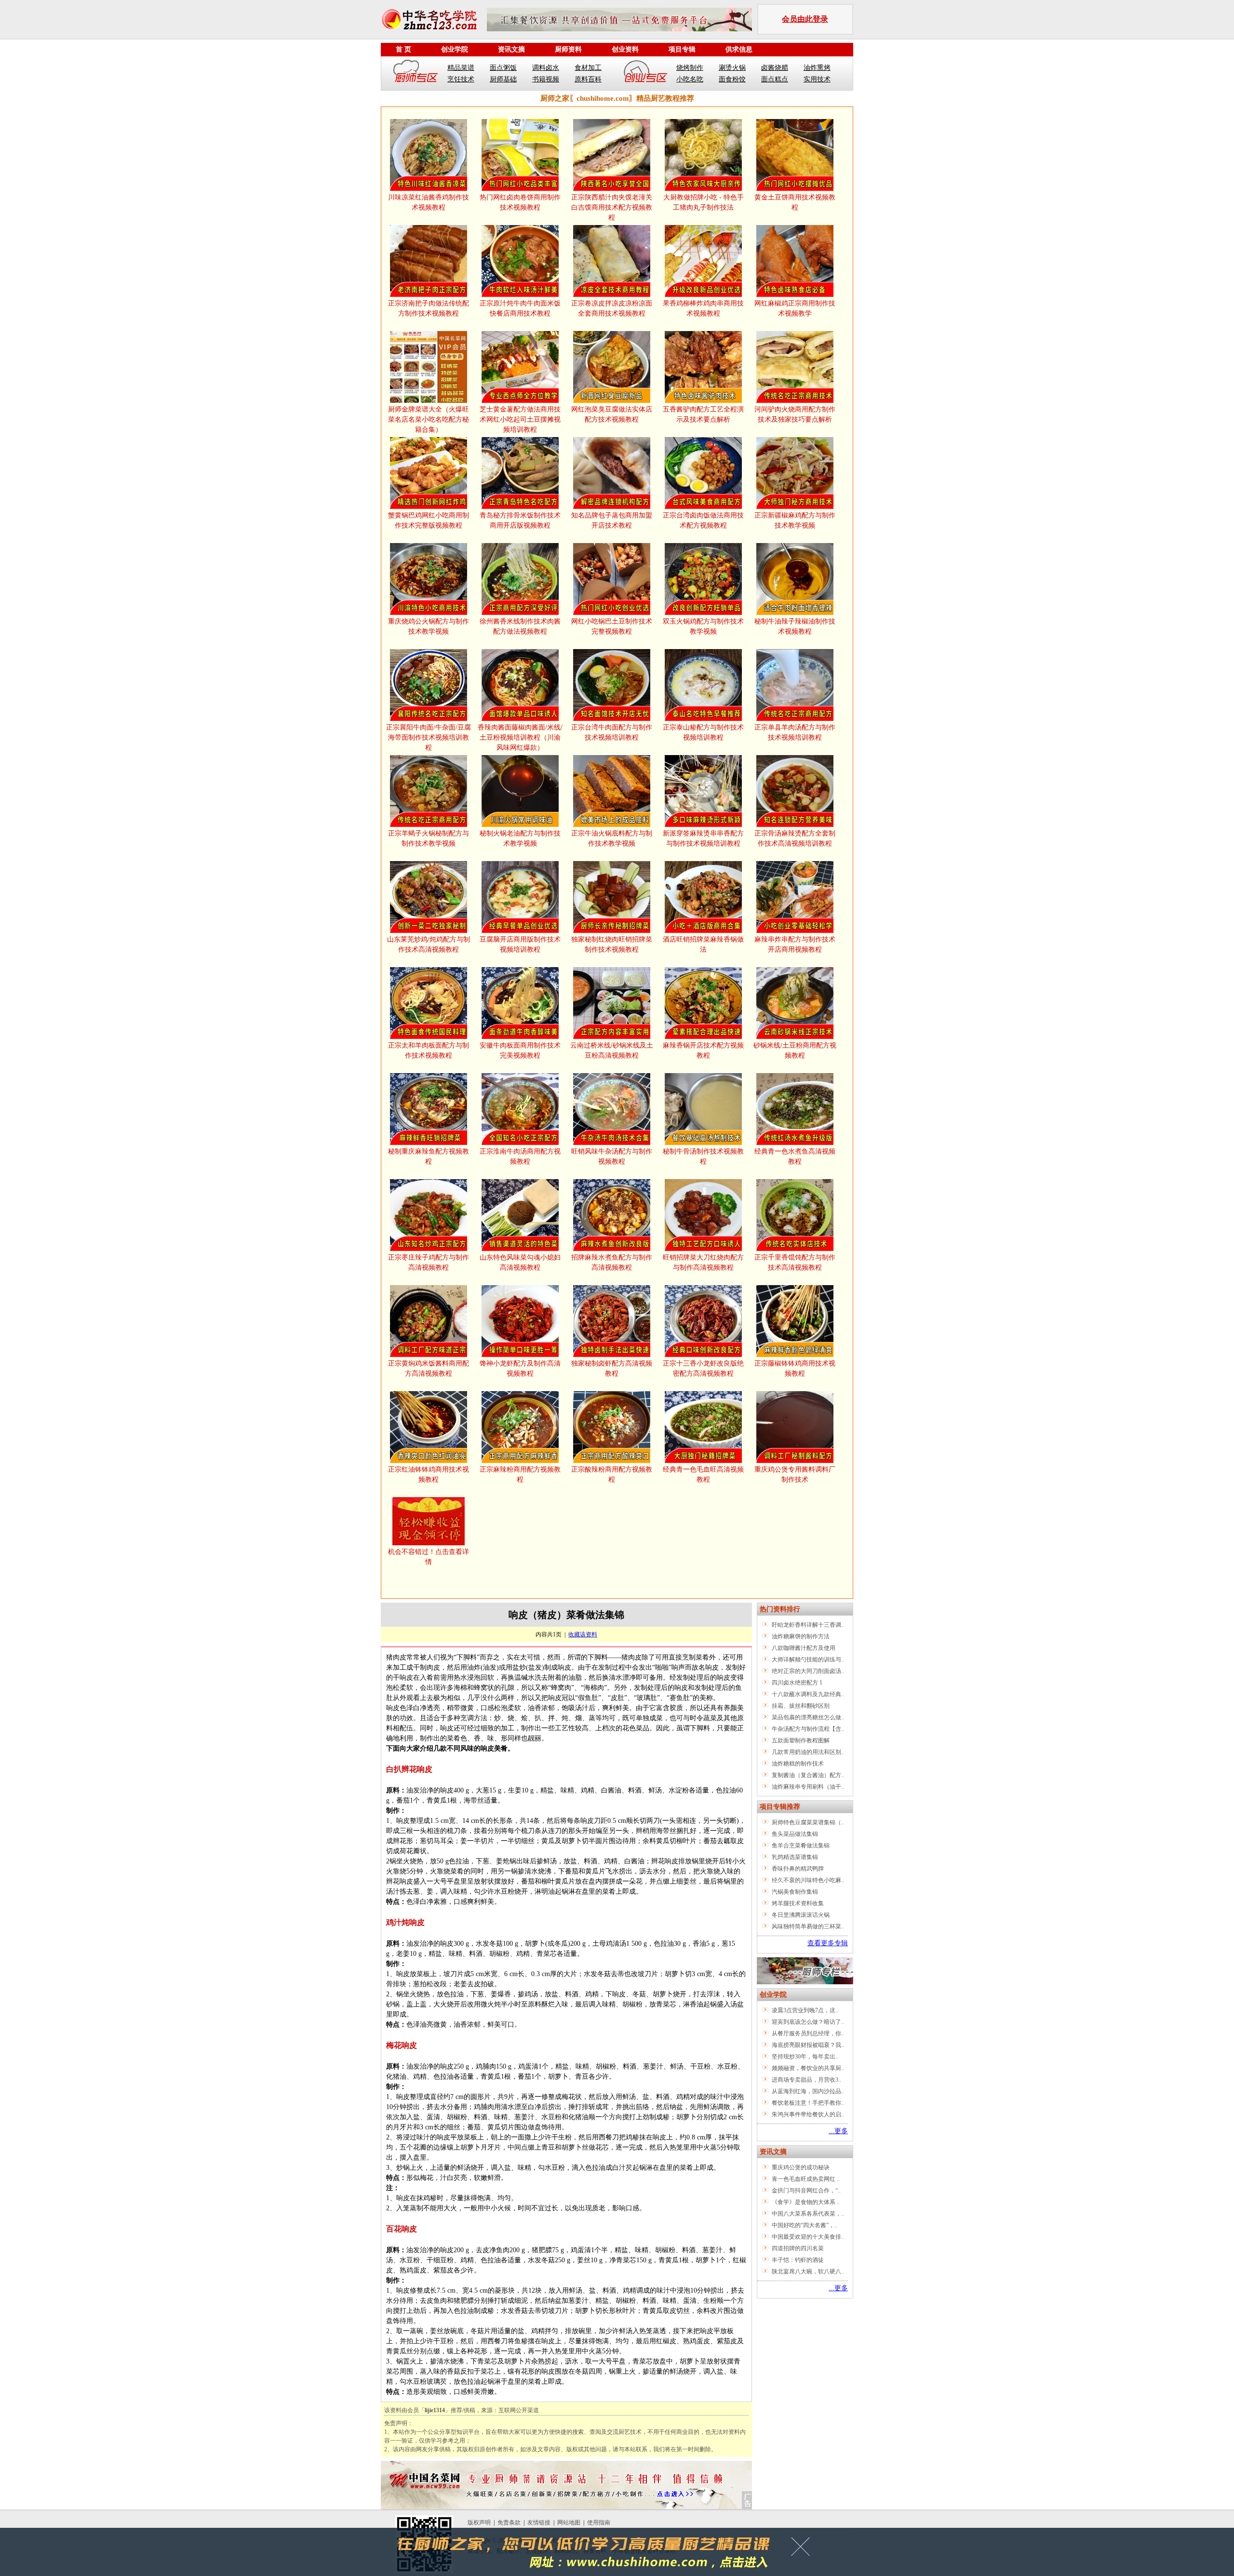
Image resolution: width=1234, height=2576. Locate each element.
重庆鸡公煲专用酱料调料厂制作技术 (795, 1474)
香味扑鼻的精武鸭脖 (798, 1869)
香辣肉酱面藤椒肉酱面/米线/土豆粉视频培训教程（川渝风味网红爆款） (520, 737)
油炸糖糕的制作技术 (798, 1764)
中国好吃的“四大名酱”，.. (805, 2225)
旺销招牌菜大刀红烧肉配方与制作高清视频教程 (703, 1262)
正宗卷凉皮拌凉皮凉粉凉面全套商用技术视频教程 (612, 308)
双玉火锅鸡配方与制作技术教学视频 (703, 626)
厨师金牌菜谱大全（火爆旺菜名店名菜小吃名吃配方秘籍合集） (429, 419)
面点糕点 (775, 79)
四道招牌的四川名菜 (798, 2248)
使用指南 (599, 2523)
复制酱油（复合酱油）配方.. (808, 1775)
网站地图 (569, 2523)
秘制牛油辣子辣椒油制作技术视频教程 (795, 626)
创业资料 (625, 49)
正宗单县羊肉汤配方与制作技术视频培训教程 (795, 732)
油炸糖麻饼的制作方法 (801, 1636)
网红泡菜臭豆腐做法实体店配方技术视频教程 (612, 414)
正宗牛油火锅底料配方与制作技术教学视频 (612, 838)
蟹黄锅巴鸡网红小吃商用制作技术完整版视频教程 (429, 520)
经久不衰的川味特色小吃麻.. (808, 1880)
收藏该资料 (583, 1634)
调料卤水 (546, 68)
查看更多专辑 (828, 1943)
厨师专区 (416, 73)
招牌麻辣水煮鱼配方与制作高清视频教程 (612, 1262)
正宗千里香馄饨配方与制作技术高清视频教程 (795, 1262)
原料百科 (588, 79)
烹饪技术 (461, 79)
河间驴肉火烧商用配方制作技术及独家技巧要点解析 (795, 414)
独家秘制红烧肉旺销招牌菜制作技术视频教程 (612, 944)
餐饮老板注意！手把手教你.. (808, 2103)
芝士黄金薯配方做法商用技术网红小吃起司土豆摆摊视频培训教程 (520, 419)
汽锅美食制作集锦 (795, 1892)
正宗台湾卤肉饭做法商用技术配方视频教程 (703, 520)
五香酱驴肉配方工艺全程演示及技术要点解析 (703, 414)
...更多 (838, 2131)
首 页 (403, 49)
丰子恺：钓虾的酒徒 (798, 2260)
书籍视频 (546, 79)
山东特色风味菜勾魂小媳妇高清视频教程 (520, 1262)
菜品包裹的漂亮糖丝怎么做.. (808, 1717)
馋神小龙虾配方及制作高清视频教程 (520, 1368)
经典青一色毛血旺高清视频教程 (703, 1474)
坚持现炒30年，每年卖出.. (805, 2057)
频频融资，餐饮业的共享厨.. (808, 2068)
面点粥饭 (503, 68)
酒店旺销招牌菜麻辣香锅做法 (703, 944)
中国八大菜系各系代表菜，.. (808, 2214)
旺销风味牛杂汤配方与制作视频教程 (612, 1156)
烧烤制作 (690, 68)
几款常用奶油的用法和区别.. (808, 1752)
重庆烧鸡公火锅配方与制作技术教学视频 (429, 626)
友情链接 (539, 2523)
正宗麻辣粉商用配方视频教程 (520, 1474)
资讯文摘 (511, 49)
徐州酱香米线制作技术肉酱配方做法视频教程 (520, 626)
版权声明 (479, 2523)
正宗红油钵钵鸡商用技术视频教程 (429, 1474)
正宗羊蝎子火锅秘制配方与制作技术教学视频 (429, 838)
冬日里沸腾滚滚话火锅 (801, 1915)
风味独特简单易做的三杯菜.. (808, 1926)
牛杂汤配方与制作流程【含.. (808, 1729)
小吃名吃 (690, 79)
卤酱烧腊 (775, 68)
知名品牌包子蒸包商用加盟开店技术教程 (612, 520)
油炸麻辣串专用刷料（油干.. (808, 1787)
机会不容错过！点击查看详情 (429, 1557)
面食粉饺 (732, 79)
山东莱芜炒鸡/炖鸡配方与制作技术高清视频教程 (429, 944)
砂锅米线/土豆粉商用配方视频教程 (795, 1050)
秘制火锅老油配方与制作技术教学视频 (520, 838)
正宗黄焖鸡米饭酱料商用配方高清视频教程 (429, 1368)
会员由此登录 (805, 19)
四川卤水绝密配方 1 (797, 1683)
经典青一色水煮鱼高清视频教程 (795, 1156)
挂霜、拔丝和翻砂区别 (801, 1706)
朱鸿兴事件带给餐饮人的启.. (808, 2114)
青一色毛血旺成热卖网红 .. (806, 2179)
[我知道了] (803, 2550)
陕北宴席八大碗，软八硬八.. (808, 2271)
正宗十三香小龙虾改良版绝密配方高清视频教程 (703, 1368)
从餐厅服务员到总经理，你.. (808, 2033)
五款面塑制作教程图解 (801, 1740)
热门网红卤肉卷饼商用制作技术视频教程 (520, 202)
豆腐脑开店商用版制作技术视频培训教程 (520, 944)
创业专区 (645, 73)
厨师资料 (568, 49)
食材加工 (588, 68)
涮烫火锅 (732, 68)
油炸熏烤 (817, 68)
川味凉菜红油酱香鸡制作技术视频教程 (429, 202)
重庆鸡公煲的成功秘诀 (801, 2167)
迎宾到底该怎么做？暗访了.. (808, 2022)
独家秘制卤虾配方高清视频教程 (612, 1368)
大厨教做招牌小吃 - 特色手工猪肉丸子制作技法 (704, 202)
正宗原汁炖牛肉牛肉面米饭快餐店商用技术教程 (520, 308)
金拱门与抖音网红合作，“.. (806, 2191)
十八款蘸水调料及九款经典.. (808, 1694)
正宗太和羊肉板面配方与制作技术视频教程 (429, 1050)
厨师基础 (503, 79)
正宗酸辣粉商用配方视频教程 (612, 1474)
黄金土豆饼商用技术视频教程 (795, 202)
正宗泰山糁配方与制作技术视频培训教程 (703, 732)
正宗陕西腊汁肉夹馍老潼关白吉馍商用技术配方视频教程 (612, 207)
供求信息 (739, 49)
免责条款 (509, 2523)
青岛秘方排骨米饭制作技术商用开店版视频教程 (520, 520)
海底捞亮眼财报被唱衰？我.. (808, 2045)
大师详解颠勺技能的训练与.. (808, 1660)
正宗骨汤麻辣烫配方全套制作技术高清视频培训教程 (795, 838)
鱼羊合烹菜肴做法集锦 (801, 1846)
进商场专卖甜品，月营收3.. (806, 2080)
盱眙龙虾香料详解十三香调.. (808, 1625)
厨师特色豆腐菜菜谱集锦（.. (808, 1822)
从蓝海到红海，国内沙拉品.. (808, 2091)
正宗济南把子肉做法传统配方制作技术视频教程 (429, 308)
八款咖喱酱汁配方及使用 (804, 1648)
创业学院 (455, 49)
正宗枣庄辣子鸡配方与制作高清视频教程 (429, 1262)
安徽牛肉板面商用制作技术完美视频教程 (520, 1050)
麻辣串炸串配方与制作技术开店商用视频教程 (795, 944)
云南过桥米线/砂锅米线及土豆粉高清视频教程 (612, 1050)
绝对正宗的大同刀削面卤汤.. (808, 1671)
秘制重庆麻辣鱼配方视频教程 (429, 1156)
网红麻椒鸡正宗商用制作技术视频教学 (795, 308)
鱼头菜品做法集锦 (795, 1834)
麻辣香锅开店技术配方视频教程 (703, 1050)
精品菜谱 (461, 68)
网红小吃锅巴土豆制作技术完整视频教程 (612, 626)
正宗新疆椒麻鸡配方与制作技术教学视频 (795, 520)
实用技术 (817, 79)
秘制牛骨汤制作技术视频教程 (703, 1156)
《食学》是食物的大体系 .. (806, 2202)
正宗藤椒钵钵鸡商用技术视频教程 (795, 1368)
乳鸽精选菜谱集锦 (795, 1857)
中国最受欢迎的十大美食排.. (808, 2237)
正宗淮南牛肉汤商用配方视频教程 (520, 1156)
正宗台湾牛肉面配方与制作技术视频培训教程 (612, 732)
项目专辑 (682, 49)
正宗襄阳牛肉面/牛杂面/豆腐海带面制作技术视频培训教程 (429, 737)
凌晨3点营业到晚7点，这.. (805, 2010)
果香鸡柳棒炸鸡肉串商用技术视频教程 (703, 308)
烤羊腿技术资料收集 (798, 1903)
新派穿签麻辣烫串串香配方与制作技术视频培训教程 (703, 838)
